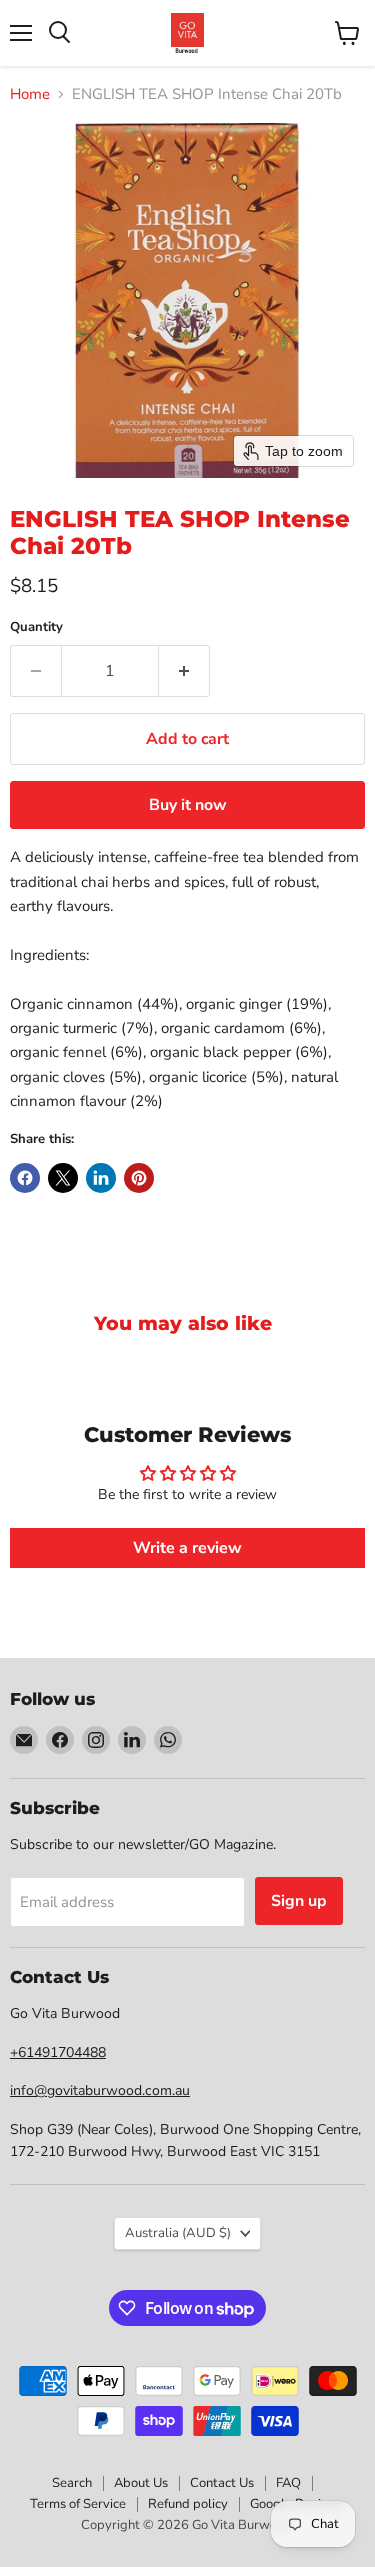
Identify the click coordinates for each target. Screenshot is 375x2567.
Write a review (187, 1548)
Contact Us (222, 2483)
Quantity (36, 627)
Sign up (299, 1901)
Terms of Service (78, 2504)
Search (72, 2483)
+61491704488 (58, 2052)
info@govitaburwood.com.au (100, 2090)
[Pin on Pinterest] (139, 1178)
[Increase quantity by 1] (184, 671)
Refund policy (188, 2504)
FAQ (288, 2483)
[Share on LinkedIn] (101, 1178)
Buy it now (188, 805)
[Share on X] (63, 1178)
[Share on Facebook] (25, 1178)
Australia (178, 2233)
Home (30, 94)
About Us (141, 2483)
